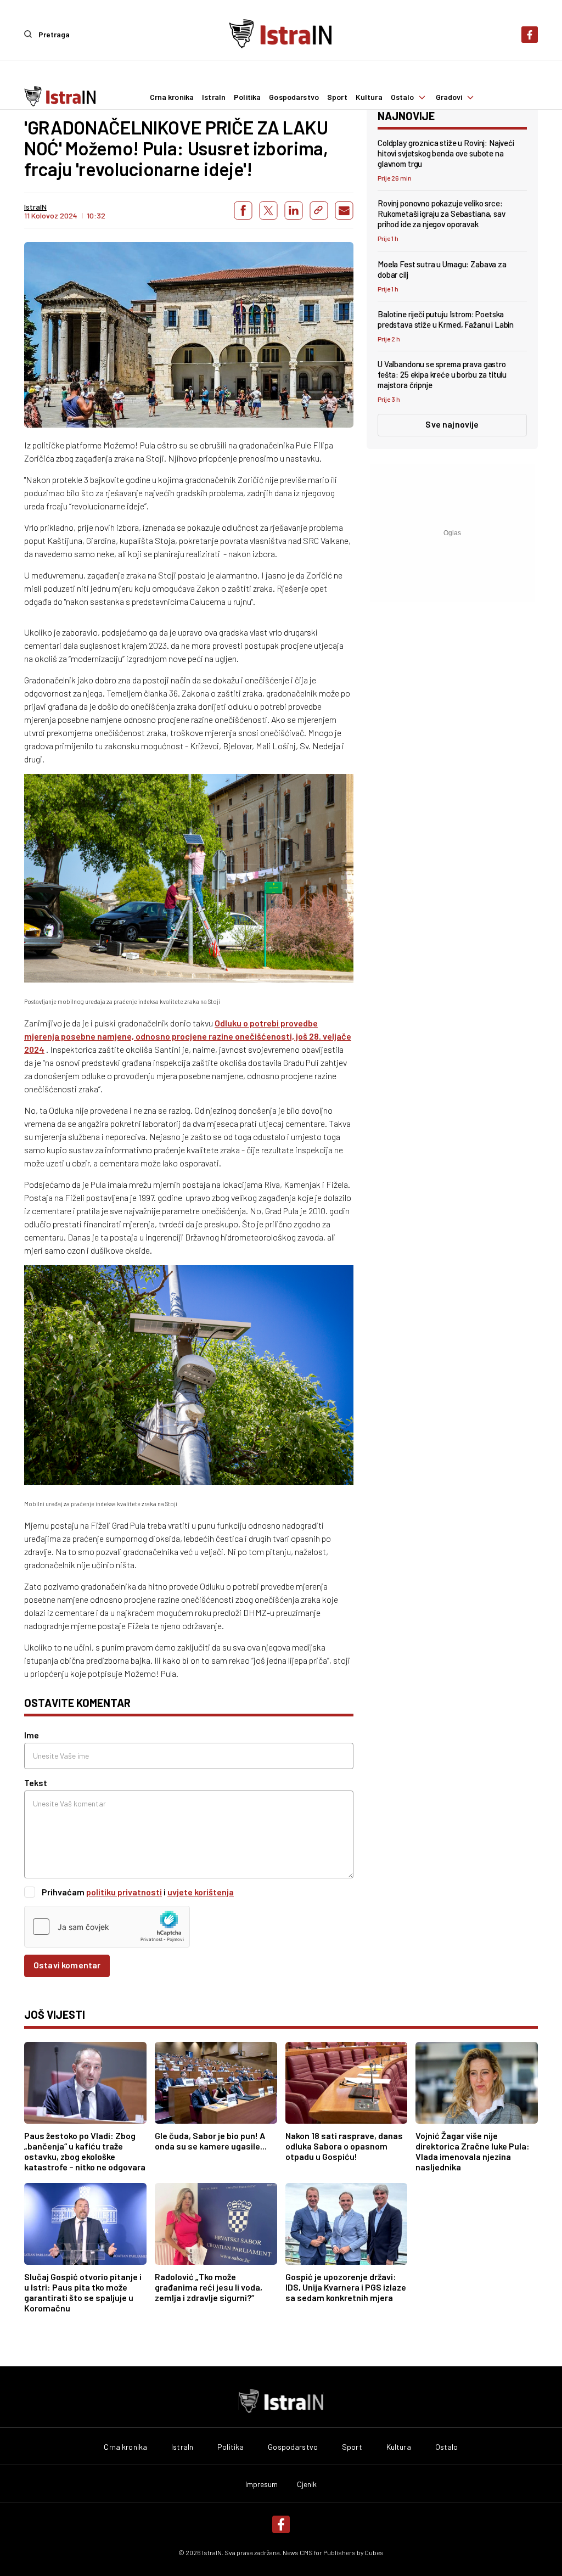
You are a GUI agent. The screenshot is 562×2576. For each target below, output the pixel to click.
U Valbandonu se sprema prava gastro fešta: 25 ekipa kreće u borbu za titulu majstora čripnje (442, 374)
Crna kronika (172, 97)
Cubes (374, 2552)
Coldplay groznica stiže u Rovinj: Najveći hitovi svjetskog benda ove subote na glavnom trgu (446, 153)
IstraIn (214, 97)
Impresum (262, 2484)
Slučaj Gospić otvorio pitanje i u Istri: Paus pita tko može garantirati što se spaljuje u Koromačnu (83, 2292)
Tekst (36, 1783)
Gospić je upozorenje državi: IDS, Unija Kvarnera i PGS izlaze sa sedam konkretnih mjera (346, 2287)
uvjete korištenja (201, 1892)
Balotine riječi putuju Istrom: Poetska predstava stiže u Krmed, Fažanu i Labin (446, 319)
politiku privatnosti (124, 1892)
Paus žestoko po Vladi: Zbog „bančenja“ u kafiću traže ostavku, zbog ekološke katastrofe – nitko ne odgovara (85, 2151)
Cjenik (307, 2484)
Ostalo (403, 97)
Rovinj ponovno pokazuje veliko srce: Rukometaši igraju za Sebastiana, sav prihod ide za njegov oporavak (442, 214)
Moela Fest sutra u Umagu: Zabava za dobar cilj (442, 269)
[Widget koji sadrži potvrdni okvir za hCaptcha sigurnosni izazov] (107, 1927)
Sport (337, 97)
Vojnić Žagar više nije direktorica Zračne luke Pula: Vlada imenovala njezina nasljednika (473, 2151)
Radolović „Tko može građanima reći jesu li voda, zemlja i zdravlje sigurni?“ (209, 2287)
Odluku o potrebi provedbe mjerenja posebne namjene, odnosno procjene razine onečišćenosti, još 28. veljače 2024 (188, 1036)
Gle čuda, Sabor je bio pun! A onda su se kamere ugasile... (211, 2141)
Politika (247, 97)
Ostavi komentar (67, 1965)
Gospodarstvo (294, 97)
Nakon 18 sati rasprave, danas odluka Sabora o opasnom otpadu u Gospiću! (344, 2146)
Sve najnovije (452, 424)
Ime (32, 1735)
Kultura (369, 97)
